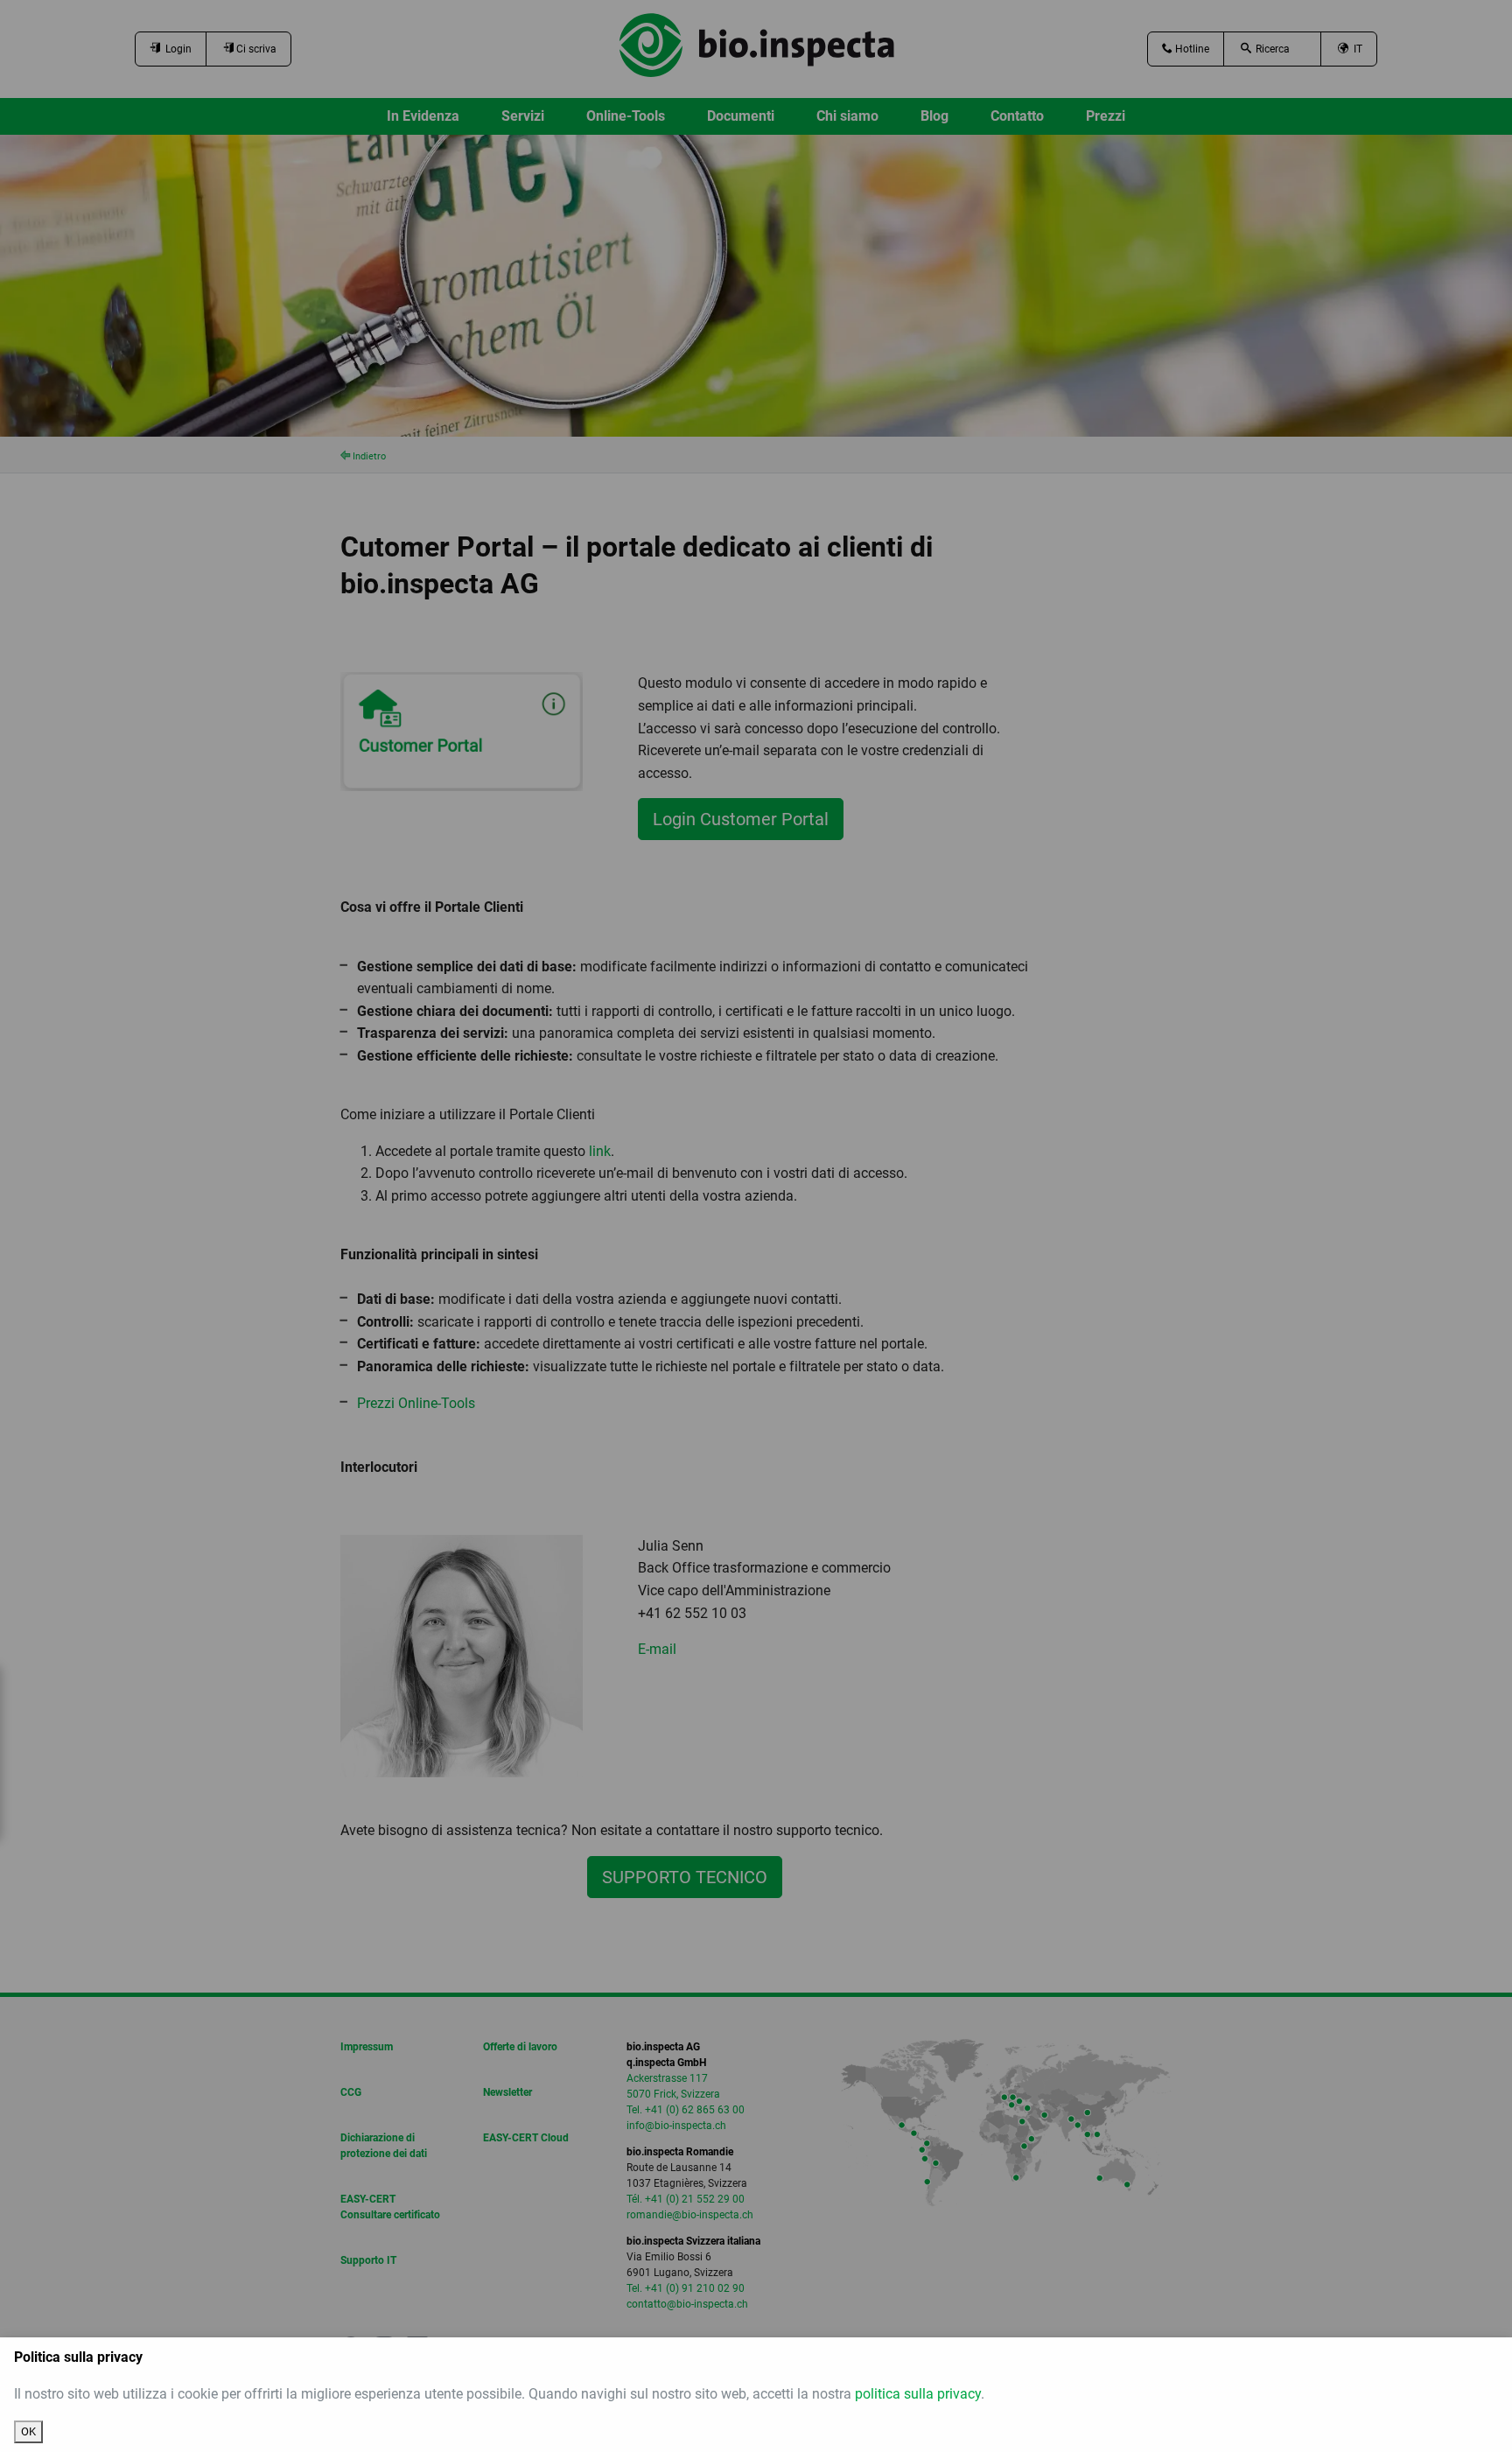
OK (28, 2431)
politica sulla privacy (918, 2394)
